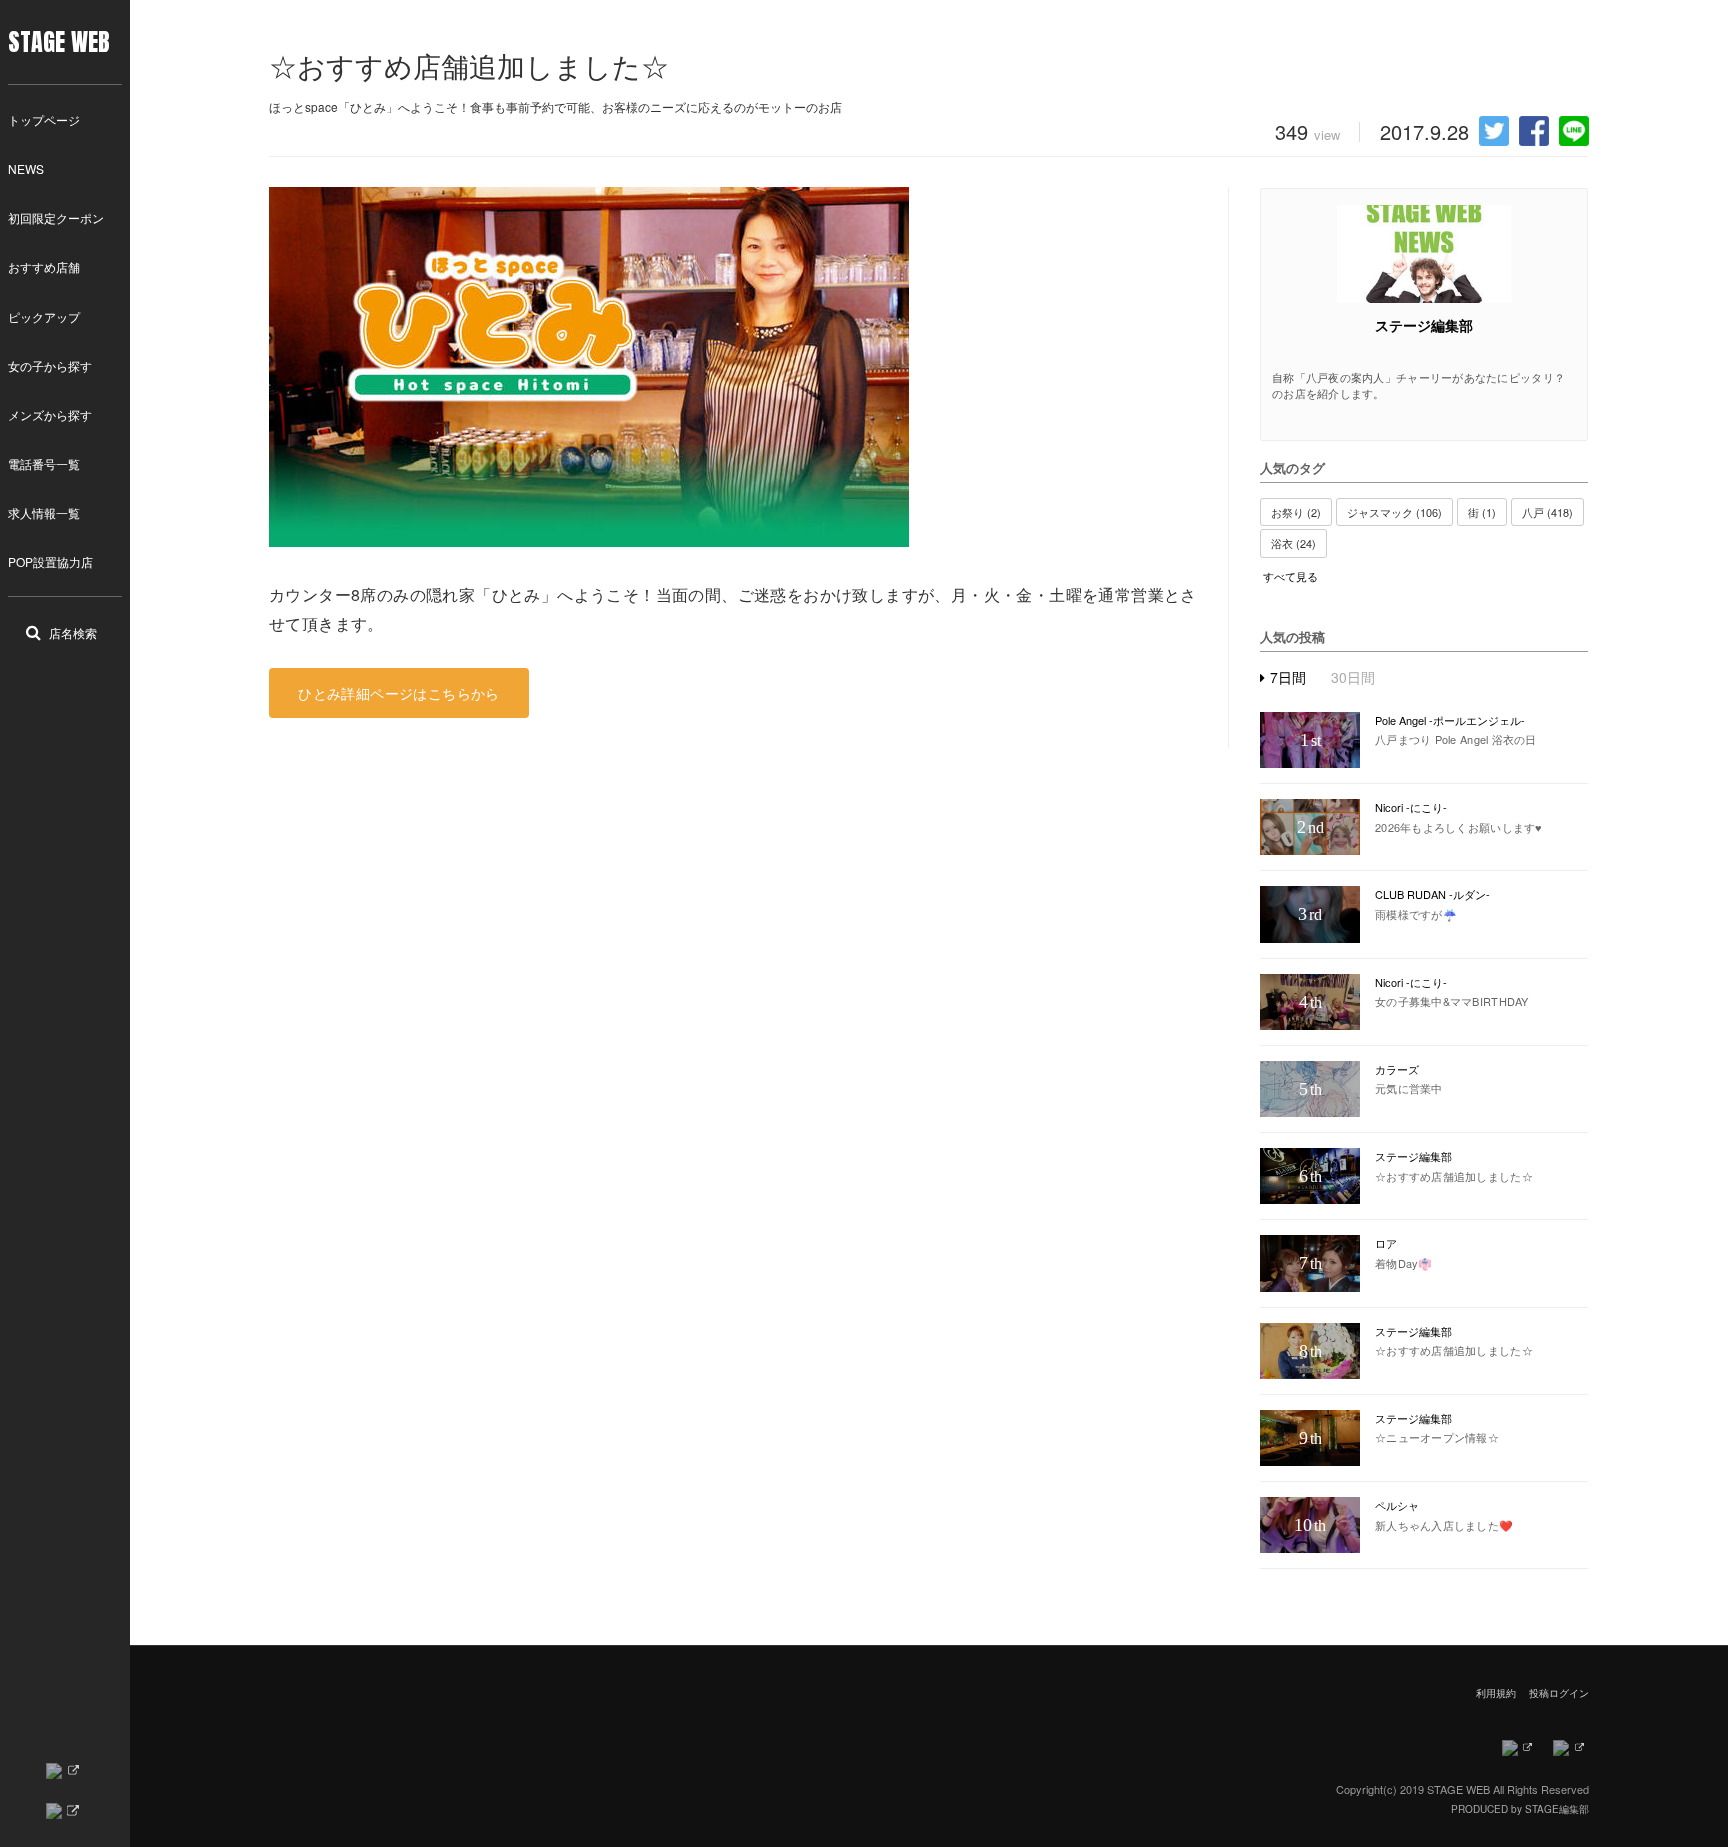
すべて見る (1290, 576)
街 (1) (1482, 512)
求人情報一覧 (44, 512)
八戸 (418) (1547, 512)
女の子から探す (50, 365)
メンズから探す (50, 414)
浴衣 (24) (1293, 543)
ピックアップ (44, 316)
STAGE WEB (59, 42)
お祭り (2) (1296, 512)
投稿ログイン (1559, 1693)
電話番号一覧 (44, 463)
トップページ (44, 119)
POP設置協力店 (50, 561)
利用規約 (1496, 1693)
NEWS (26, 168)
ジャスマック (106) (1394, 512)
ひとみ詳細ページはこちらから (399, 693)
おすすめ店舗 (44, 266)
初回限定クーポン (56, 217)
